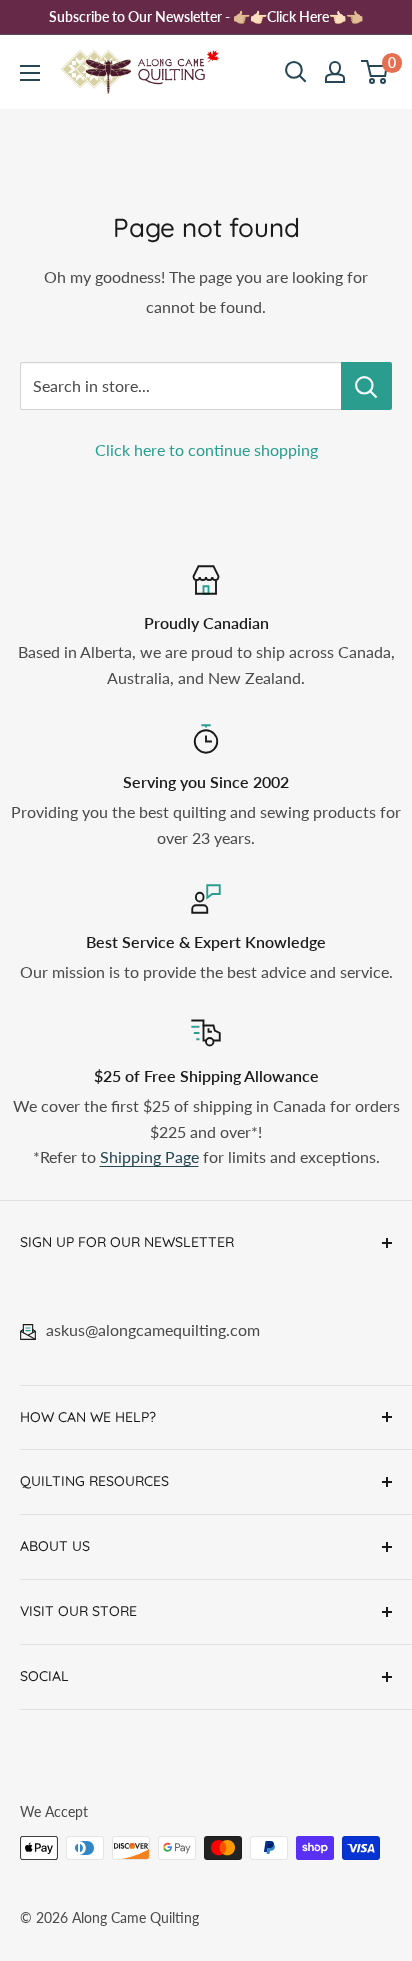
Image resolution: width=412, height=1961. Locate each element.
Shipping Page (149, 1156)
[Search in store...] (366, 386)
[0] (375, 72)
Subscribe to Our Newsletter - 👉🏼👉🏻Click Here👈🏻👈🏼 (206, 16)
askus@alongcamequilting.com (153, 1329)
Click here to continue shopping (206, 449)
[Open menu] (30, 73)
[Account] (335, 72)
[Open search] (296, 72)
